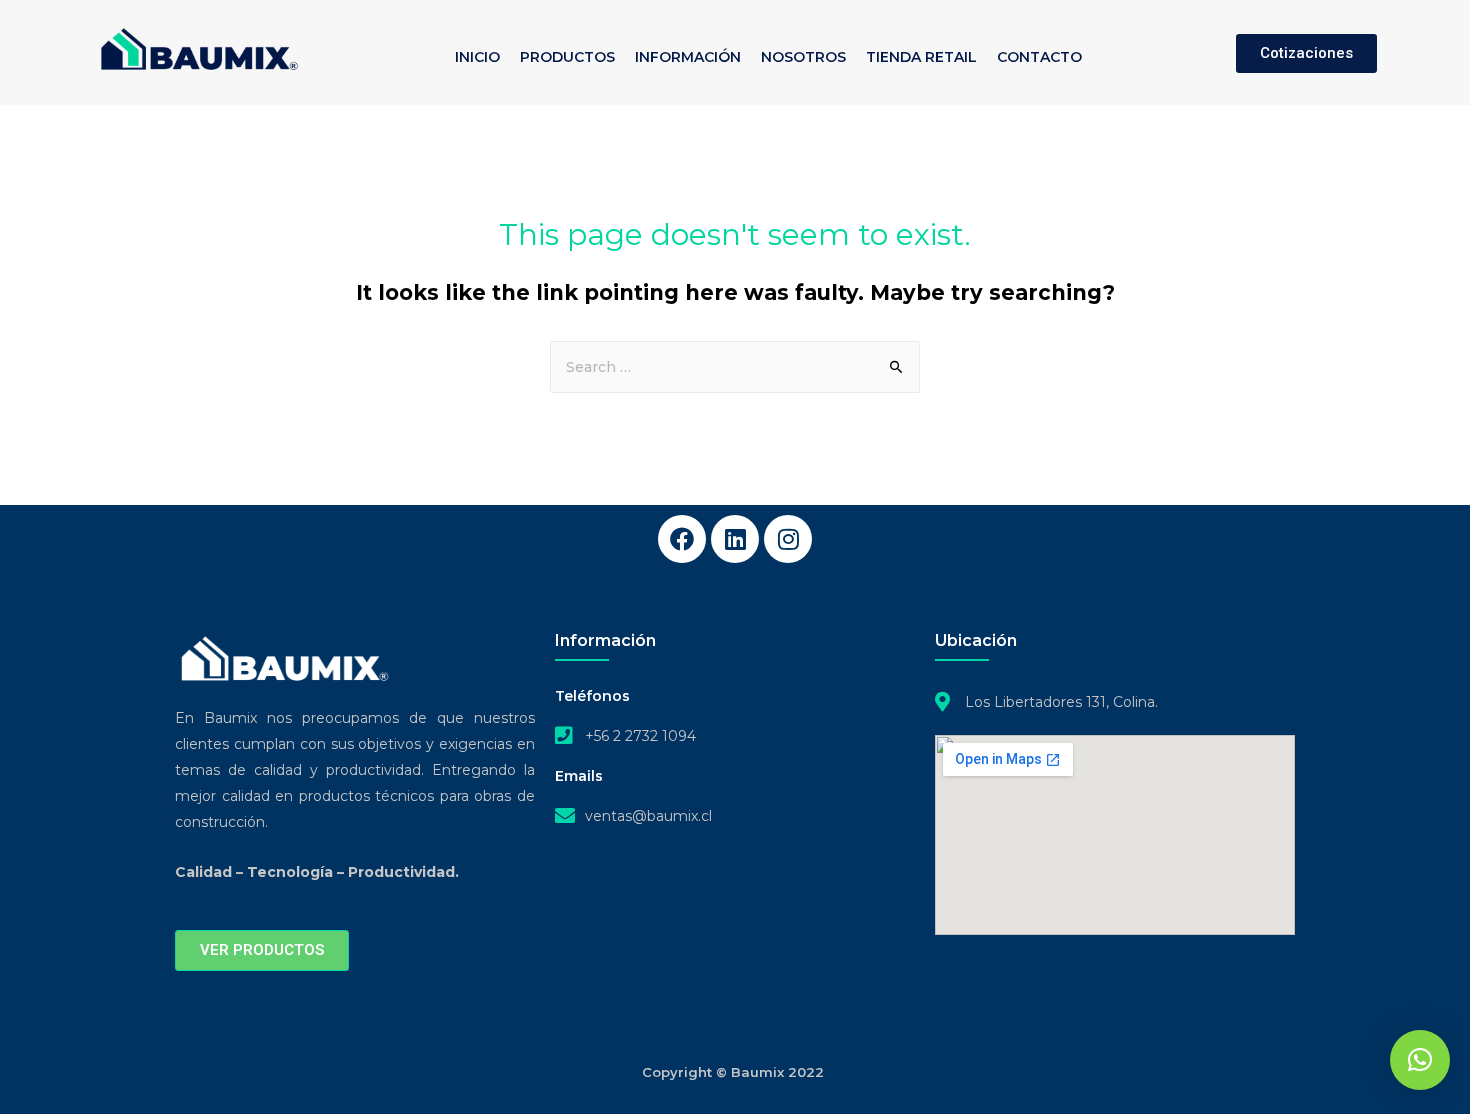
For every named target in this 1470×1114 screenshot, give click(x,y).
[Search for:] (735, 367)
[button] (1420, 1060)
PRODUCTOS (567, 57)
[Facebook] (682, 539)
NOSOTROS (803, 57)
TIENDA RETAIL (921, 57)
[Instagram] (788, 539)
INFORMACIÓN (688, 57)
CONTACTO (1039, 57)
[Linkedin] (735, 539)
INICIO (477, 57)
